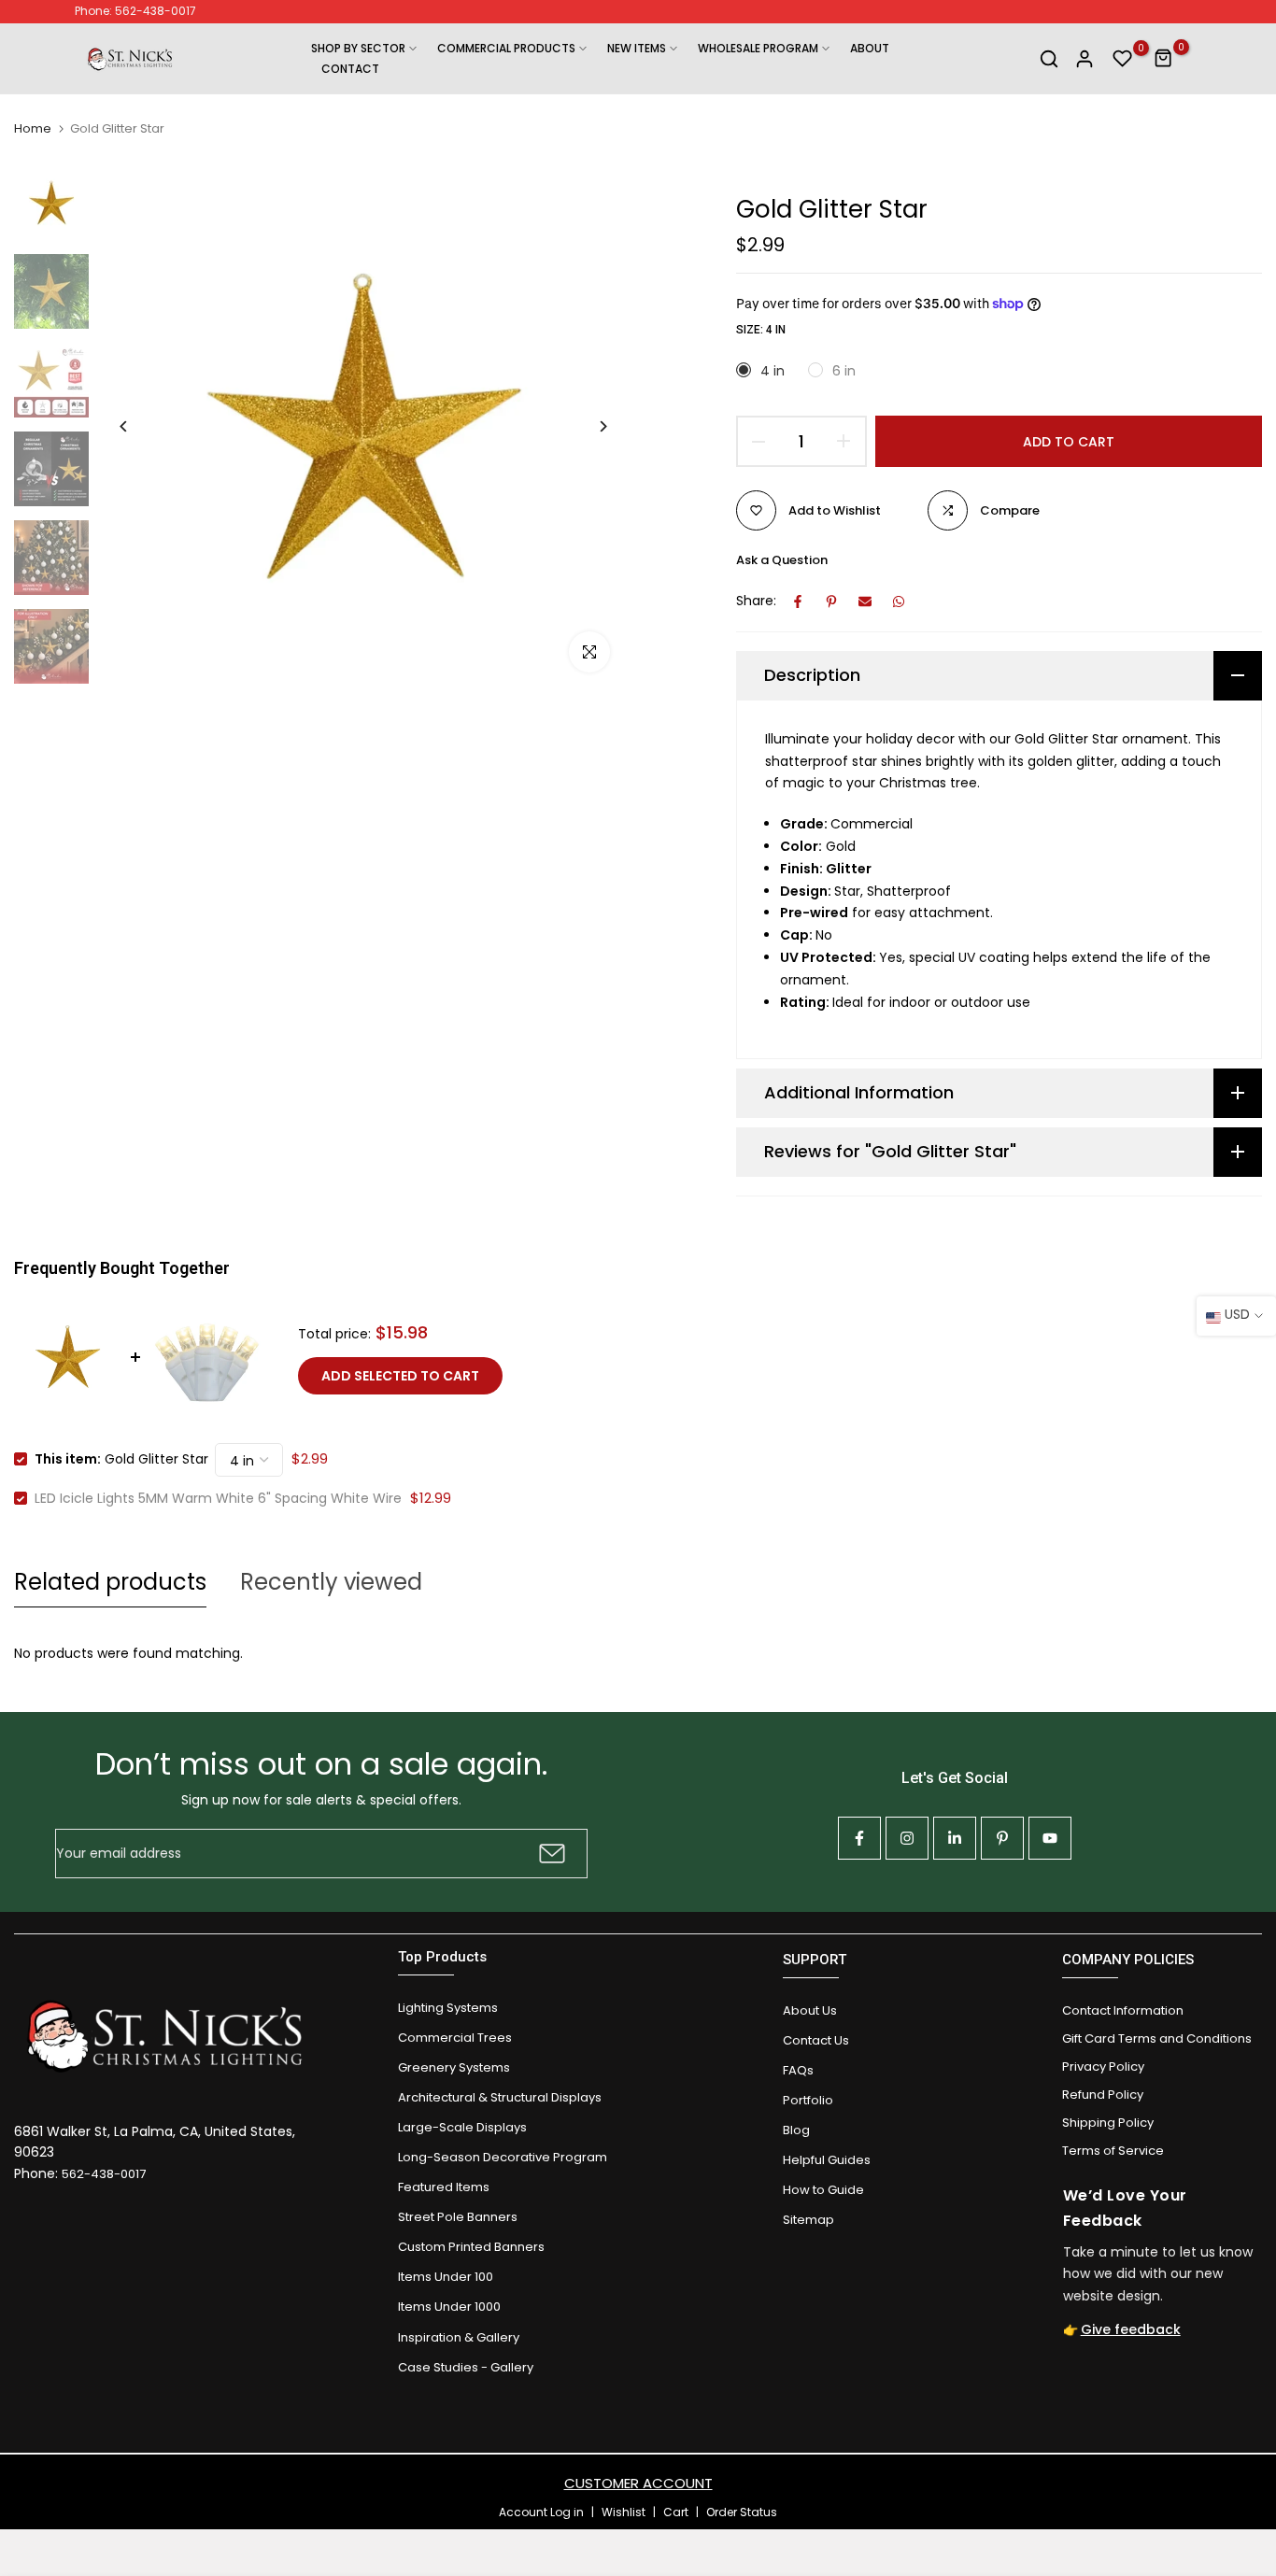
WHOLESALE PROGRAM (758, 48)
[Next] (589, 426)
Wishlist (624, 2512)
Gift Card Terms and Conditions (1157, 2038)
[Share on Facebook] (798, 602)
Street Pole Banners (458, 2217)
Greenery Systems (454, 2067)
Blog (796, 2130)
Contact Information (1123, 2010)
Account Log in (541, 2512)
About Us (810, 2010)
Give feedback (1131, 2329)
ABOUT (870, 48)
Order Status (742, 2512)
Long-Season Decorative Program (503, 2157)
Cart (676, 2512)
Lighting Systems (448, 2008)
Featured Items (444, 2187)
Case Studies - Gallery (466, 2367)
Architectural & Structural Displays (500, 2097)
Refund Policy (1103, 2095)
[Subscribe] (550, 1854)
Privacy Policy (1103, 2066)
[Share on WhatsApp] (899, 602)
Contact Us (816, 2040)
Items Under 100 (446, 2277)
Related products (110, 1582)
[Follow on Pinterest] (1002, 1838)
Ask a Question (782, 560)
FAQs (798, 2070)
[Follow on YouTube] (1050, 1838)
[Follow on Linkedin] (955, 1838)
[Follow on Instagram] (907, 1838)
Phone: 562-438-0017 (135, 11)
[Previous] (138, 426)
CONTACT (350, 69)
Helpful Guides (827, 2160)
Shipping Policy (1108, 2123)
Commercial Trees (455, 2038)
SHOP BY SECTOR (358, 48)
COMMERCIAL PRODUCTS (506, 48)
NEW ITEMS (637, 48)
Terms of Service (1113, 2151)
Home (33, 129)
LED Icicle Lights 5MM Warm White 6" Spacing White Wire (218, 1498)
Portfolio (808, 2100)
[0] (1123, 59)
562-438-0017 (104, 2174)
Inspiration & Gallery (459, 2337)
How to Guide (823, 2190)
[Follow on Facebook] (859, 1838)
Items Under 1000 (449, 2307)
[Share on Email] (865, 602)
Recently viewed (331, 1582)
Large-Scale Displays (462, 2127)
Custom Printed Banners (471, 2247)
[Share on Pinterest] (831, 602)
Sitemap (808, 2220)
